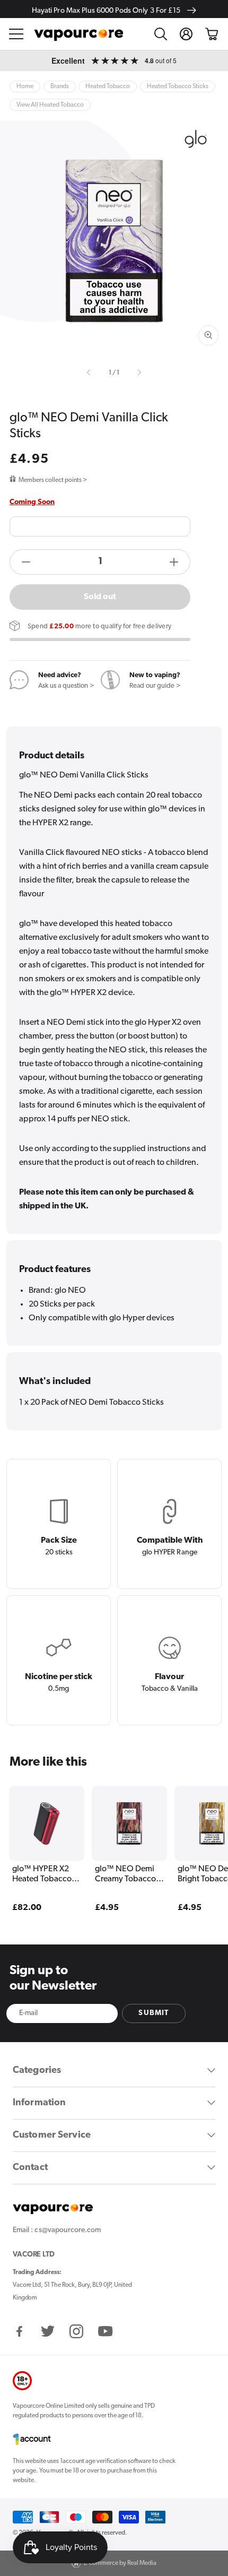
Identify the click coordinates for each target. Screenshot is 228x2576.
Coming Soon (32, 502)
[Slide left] (90, 373)
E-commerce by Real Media (120, 2563)
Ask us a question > (66, 686)
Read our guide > (155, 686)
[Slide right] (138, 373)
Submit (154, 2013)
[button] (16, 34)
